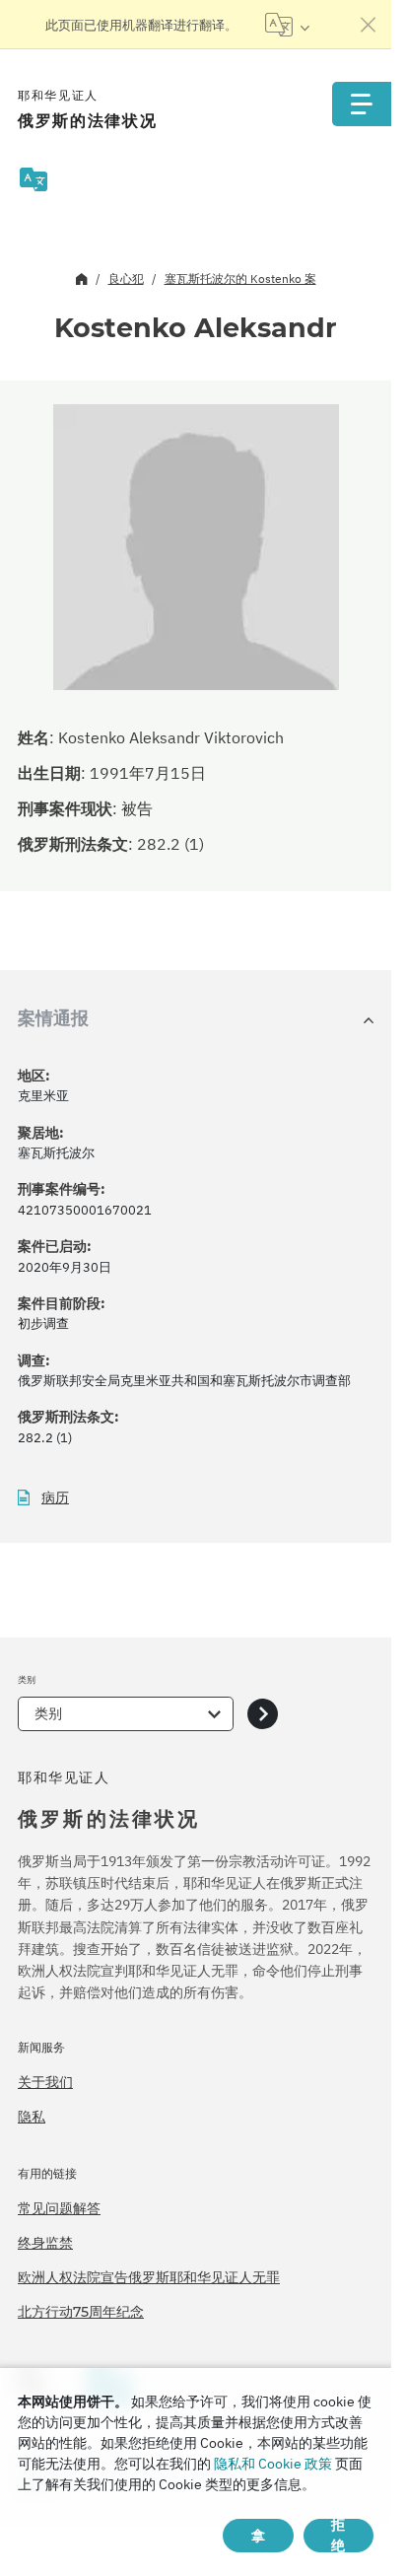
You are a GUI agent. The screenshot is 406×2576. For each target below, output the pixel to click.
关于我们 (45, 2082)
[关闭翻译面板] (369, 25)
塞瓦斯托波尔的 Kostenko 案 (240, 278)
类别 (48, 1713)
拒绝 (338, 2536)
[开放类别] (263, 1714)
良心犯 (126, 278)
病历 (55, 1498)
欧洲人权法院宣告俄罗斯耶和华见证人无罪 (149, 2277)
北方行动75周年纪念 (81, 2312)
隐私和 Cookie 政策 (273, 2464)
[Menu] (362, 104)
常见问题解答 (59, 2208)
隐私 (32, 2117)
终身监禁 (45, 2243)
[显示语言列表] (287, 25)
